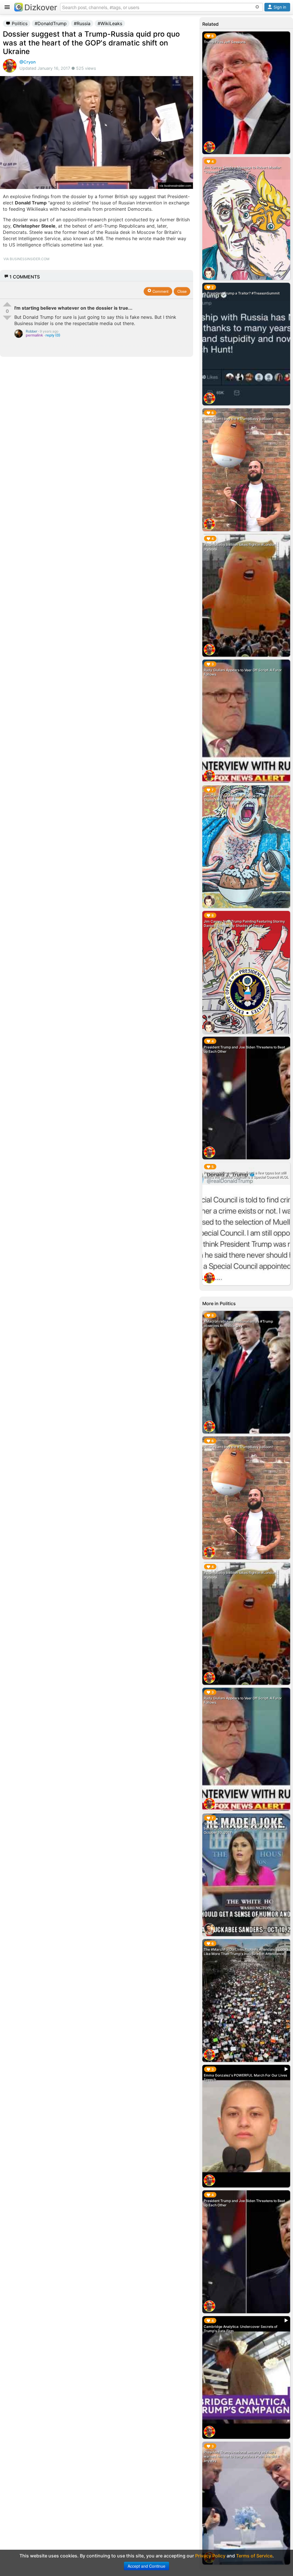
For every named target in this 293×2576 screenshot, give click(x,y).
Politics (19, 23)
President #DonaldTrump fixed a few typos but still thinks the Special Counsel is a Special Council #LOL (246, 1175)
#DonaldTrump (51, 23)
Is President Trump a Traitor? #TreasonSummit (242, 293)
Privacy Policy (210, 2556)
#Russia (82, 23)
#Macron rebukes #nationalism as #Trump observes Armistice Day (238, 1323)
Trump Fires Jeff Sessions (225, 42)
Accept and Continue (146, 2566)
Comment (160, 291)
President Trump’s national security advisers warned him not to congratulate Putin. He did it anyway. (241, 2456)
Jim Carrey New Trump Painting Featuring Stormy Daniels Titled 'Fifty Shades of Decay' (244, 923)
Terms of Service (254, 2556)
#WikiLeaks (110, 23)
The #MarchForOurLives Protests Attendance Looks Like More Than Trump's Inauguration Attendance (246, 1952)
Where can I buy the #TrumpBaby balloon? (238, 419)
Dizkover (41, 7)
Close (182, 291)
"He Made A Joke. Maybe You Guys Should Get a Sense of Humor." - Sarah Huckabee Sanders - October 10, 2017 (243, 1828)
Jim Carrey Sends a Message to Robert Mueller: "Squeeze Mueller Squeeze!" (243, 170)
